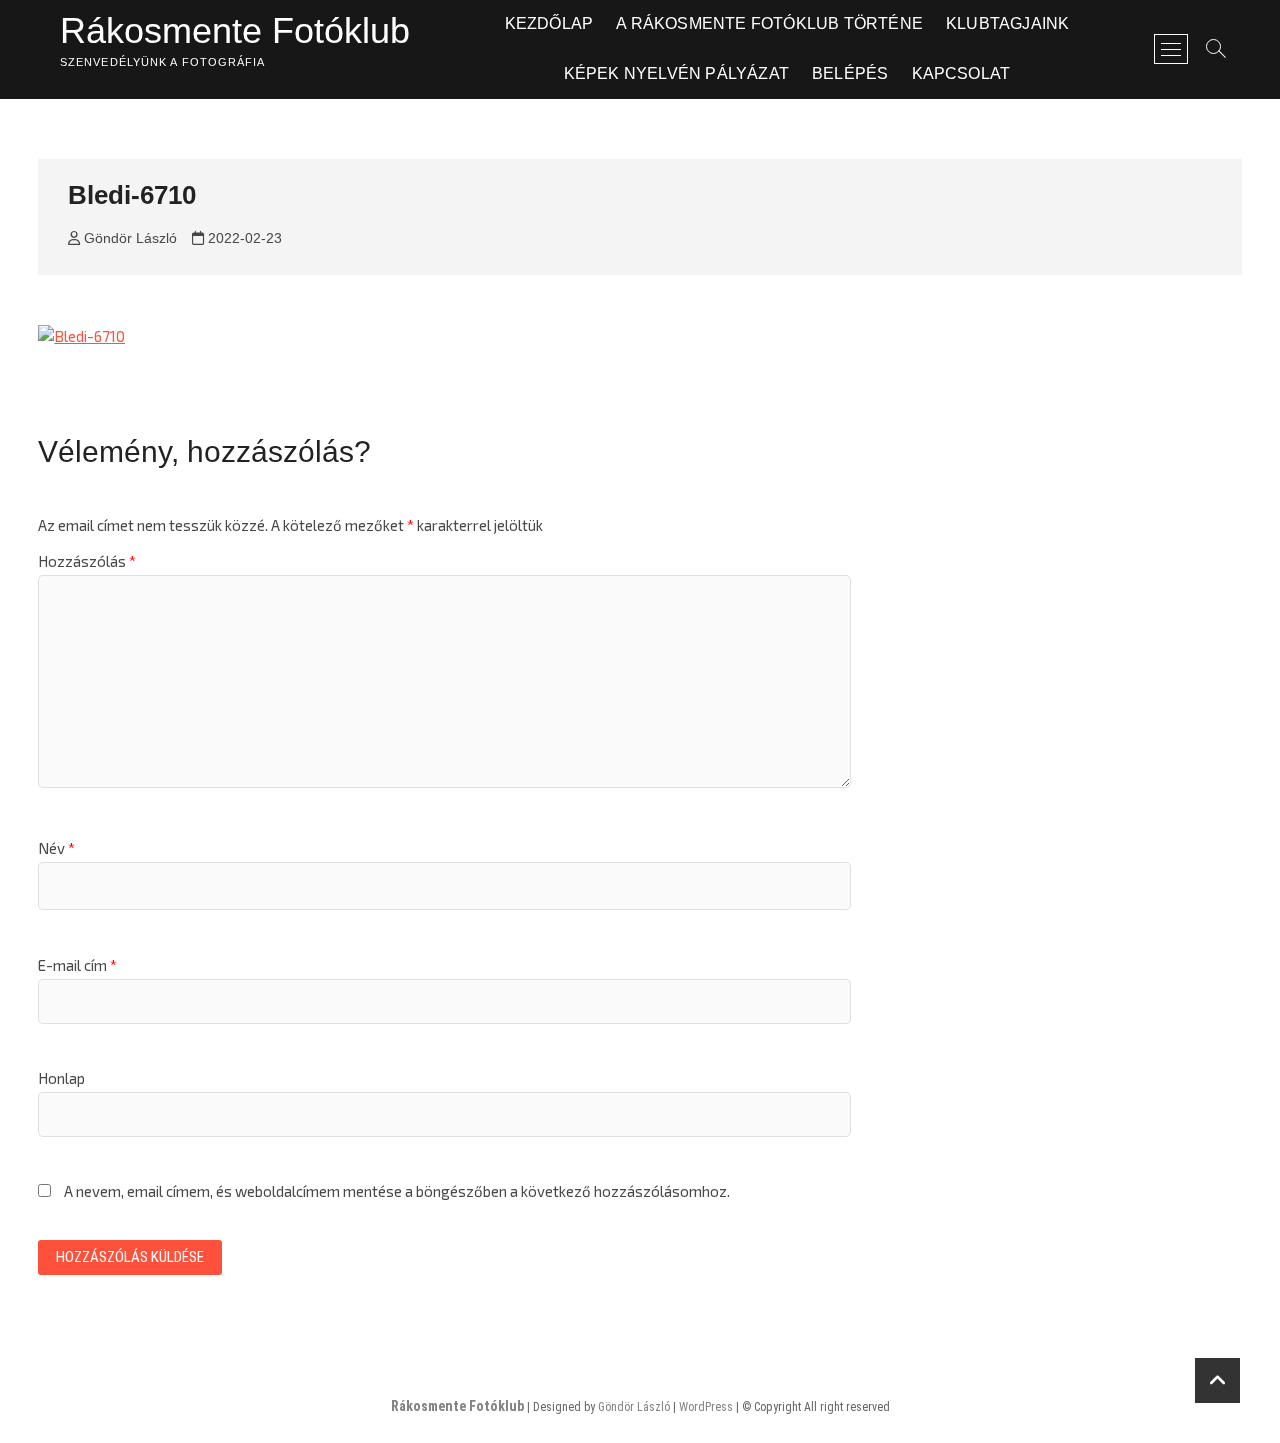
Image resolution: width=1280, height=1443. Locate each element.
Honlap (61, 1078)
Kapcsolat (961, 73)
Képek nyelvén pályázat (676, 73)
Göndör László (128, 238)
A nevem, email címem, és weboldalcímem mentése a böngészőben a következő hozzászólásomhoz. (397, 1191)
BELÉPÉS (850, 73)
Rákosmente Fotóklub (235, 30)
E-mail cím (77, 965)
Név (56, 848)
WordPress (706, 1407)
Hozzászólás (87, 561)
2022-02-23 (243, 238)
